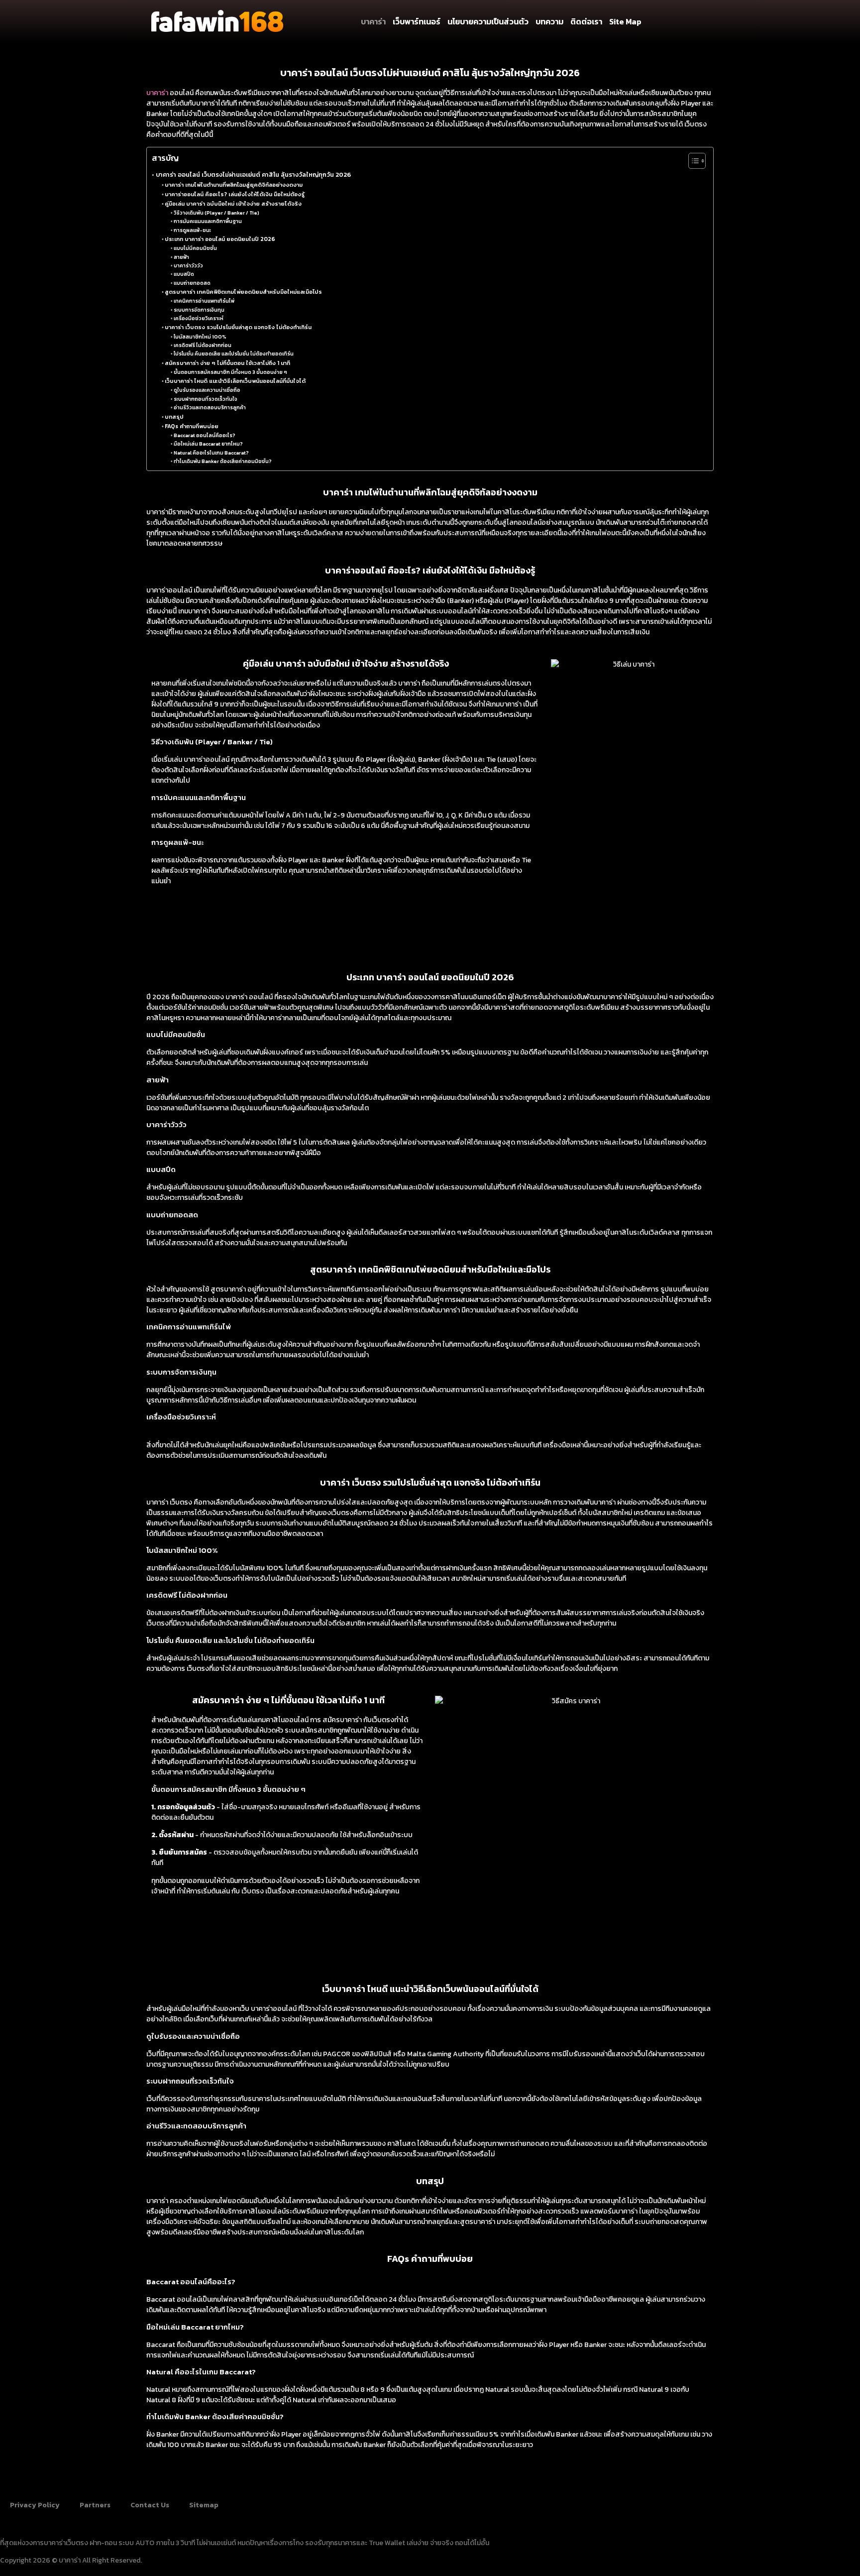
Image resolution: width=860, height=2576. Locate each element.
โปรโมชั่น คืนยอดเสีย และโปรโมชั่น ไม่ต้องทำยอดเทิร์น (234, 354)
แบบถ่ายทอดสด (192, 283)
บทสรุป (174, 416)
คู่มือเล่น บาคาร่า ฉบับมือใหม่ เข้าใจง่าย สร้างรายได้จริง (233, 203)
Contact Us (150, 2505)
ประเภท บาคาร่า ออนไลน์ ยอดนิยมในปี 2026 (220, 239)
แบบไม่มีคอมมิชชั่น (195, 248)
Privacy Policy (35, 2505)
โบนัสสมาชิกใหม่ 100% (200, 337)
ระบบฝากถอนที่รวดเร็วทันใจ (206, 399)
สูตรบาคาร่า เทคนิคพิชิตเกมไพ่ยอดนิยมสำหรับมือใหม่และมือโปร (243, 292)
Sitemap (204, 2505)
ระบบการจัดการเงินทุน (199, 310)
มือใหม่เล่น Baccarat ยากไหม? (208, 444)
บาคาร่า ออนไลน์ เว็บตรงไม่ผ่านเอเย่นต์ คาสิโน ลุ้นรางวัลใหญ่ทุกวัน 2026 (253, 175)
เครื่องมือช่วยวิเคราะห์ (199, 318)
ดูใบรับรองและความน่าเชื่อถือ (207, 390)
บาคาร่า (373, 21)
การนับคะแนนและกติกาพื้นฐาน (208, 221)
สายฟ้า (181, 257)
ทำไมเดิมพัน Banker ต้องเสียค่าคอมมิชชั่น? (223, 461)
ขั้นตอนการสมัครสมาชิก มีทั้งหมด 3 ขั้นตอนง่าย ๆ (230, 372)
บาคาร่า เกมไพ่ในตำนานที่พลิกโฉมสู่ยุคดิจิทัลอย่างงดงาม (234, 184)
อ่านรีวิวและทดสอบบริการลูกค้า (210, 408)
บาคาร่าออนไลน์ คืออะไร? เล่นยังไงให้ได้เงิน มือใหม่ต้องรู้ (235, 194)
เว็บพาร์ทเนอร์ (417, 21)
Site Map (625, 21)
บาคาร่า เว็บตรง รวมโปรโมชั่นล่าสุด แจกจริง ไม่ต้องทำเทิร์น (238, 327)
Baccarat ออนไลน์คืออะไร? (205, 435)
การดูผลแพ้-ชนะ (192, 230)
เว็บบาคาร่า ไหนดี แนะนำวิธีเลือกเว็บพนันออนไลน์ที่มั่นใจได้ (235, 381)
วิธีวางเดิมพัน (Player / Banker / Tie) (216, 213)
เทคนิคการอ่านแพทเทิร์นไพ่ (204, 301)
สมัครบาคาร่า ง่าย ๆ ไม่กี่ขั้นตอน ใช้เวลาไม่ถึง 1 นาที (227, 363)
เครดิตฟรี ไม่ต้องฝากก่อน (203, 345)
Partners (95, 2505)
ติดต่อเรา (586, 21)
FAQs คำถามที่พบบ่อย (192, 426)
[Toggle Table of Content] (692, 161)
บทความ (549, 21)
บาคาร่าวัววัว (188, 266)
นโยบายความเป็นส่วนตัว (488, 21)
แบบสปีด (184, 274)
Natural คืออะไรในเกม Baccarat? (211, 453)
